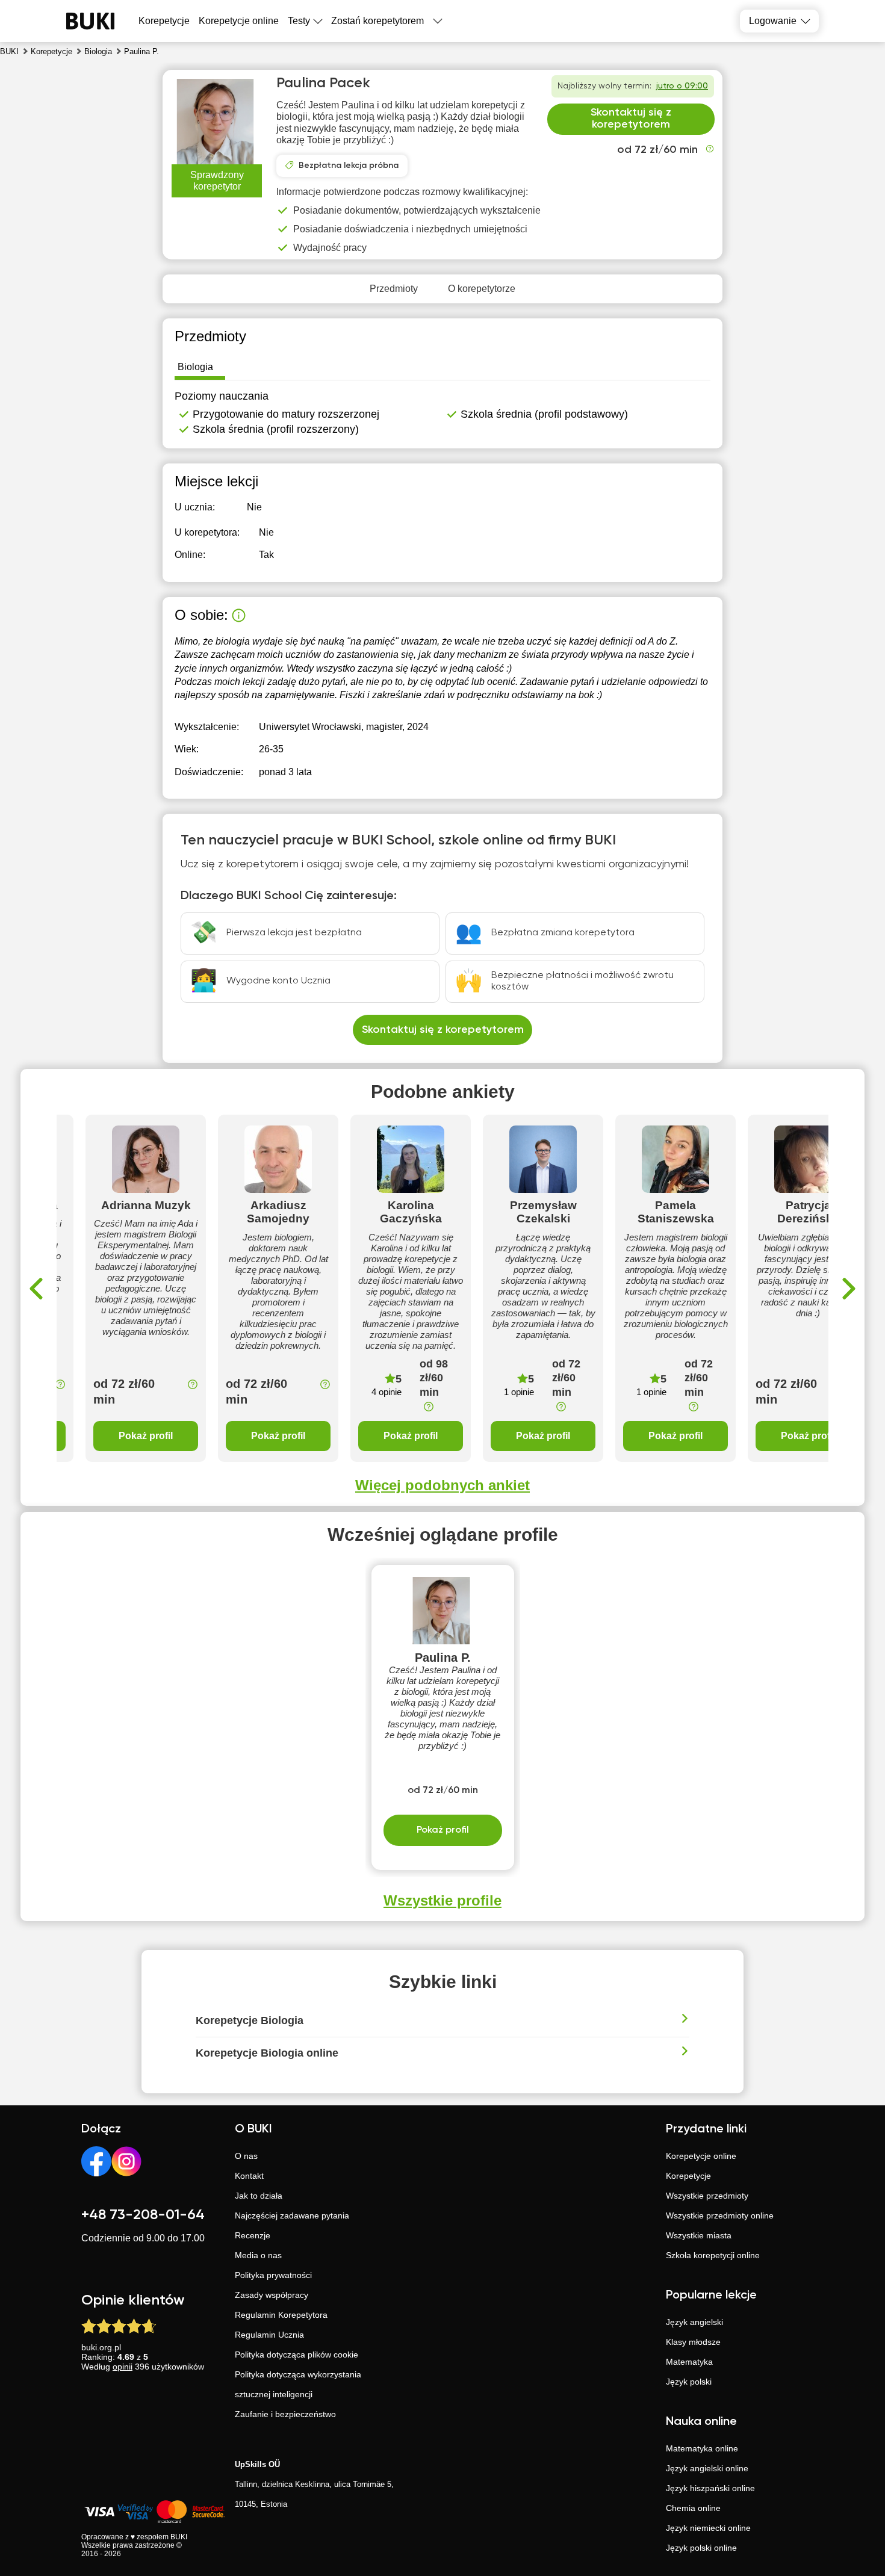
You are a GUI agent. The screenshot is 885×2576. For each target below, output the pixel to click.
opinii (123, 2367)
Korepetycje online (239, 21)
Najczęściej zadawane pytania (292, 2215)
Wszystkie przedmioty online (720, 2215)
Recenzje (253, 2235)
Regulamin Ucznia (269, 2335)
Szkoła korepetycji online (713, 2255)
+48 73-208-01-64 (143, 2215)
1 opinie (519, 1392)
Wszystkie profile (442, 1900)
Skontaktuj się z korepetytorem (631, 119)
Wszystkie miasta (699, 2235)
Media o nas (258, 2255)
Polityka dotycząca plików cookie (297, 2355)
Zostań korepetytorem (377, 21)
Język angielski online (707, 2468)
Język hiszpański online (710, 2488)
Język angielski (694, 2322)
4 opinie (387, 1392)
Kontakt (249, 2176)
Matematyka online (702, 2448)
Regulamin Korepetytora (281, 2315)
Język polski (689, 2382)
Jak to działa (259, 2196)
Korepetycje (688, 2176)
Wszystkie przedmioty (707, 2196)
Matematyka (689, 2362)
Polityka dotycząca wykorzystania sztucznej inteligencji (298, 2384)
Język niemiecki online (708, 2528)
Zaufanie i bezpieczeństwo (285, 2414)
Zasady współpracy (272, 2295)
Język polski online (701, 2548)
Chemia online (693, 2508)
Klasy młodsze (693, 2342)
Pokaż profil (146, 1436)
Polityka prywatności (273, 2275)
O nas (246, 2156)
